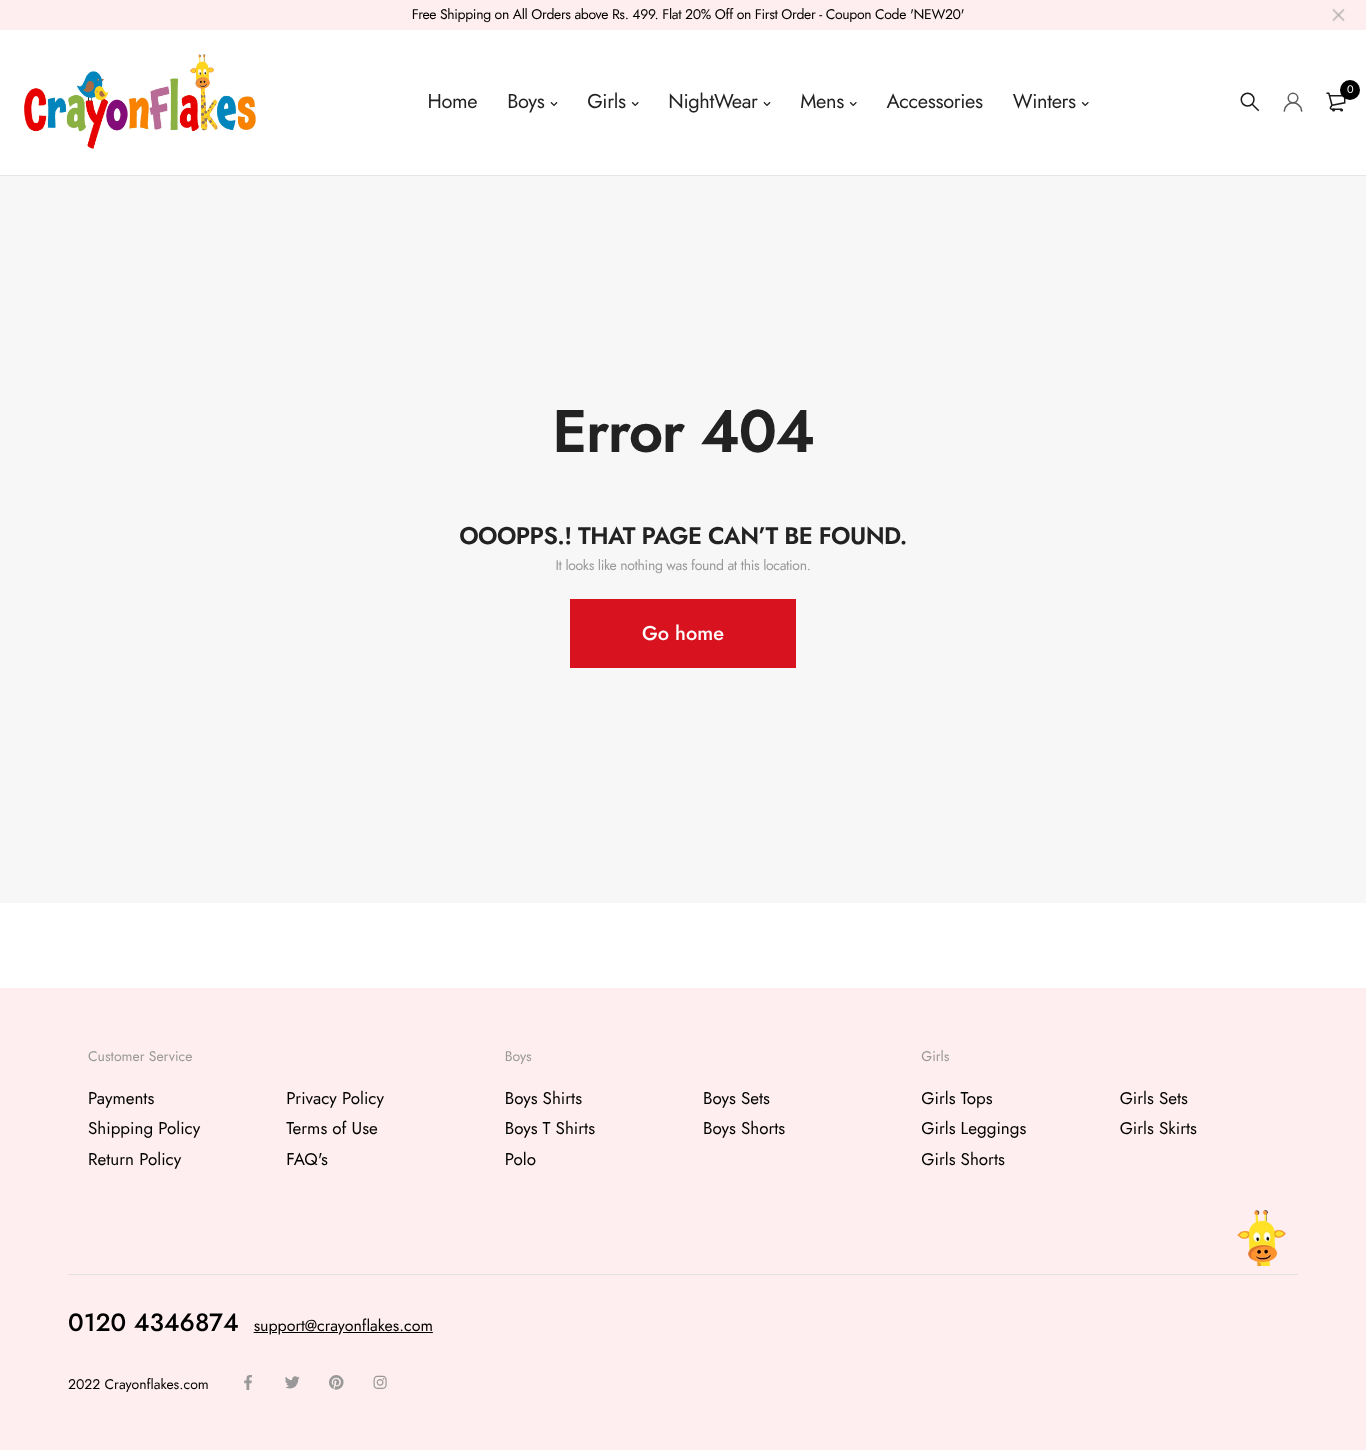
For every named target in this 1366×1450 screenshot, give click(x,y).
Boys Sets (736, 1098)
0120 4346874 (153, 1322)
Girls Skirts (1158, 1129)
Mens (822, 101)
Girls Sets (1154, 1098)
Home (453, 101)
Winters (1044, 101)
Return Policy (134, 1159)
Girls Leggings (973, 1129)
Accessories (935, 101)
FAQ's (306, 1159)
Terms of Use (332, 1129)
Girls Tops (956, 1098)
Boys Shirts (543, 1098)
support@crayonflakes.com (343, 1325)
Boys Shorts (744, 1129)
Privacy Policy (335, 1098)
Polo (520, 1159)
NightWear (712, 101)
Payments (121, 1098)
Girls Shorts (963, 1159)
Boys (525, 101)
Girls (606, 101)
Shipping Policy (144, 1129)
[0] (1336, 102)
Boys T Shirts (550, 1129)
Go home (683, 633)
